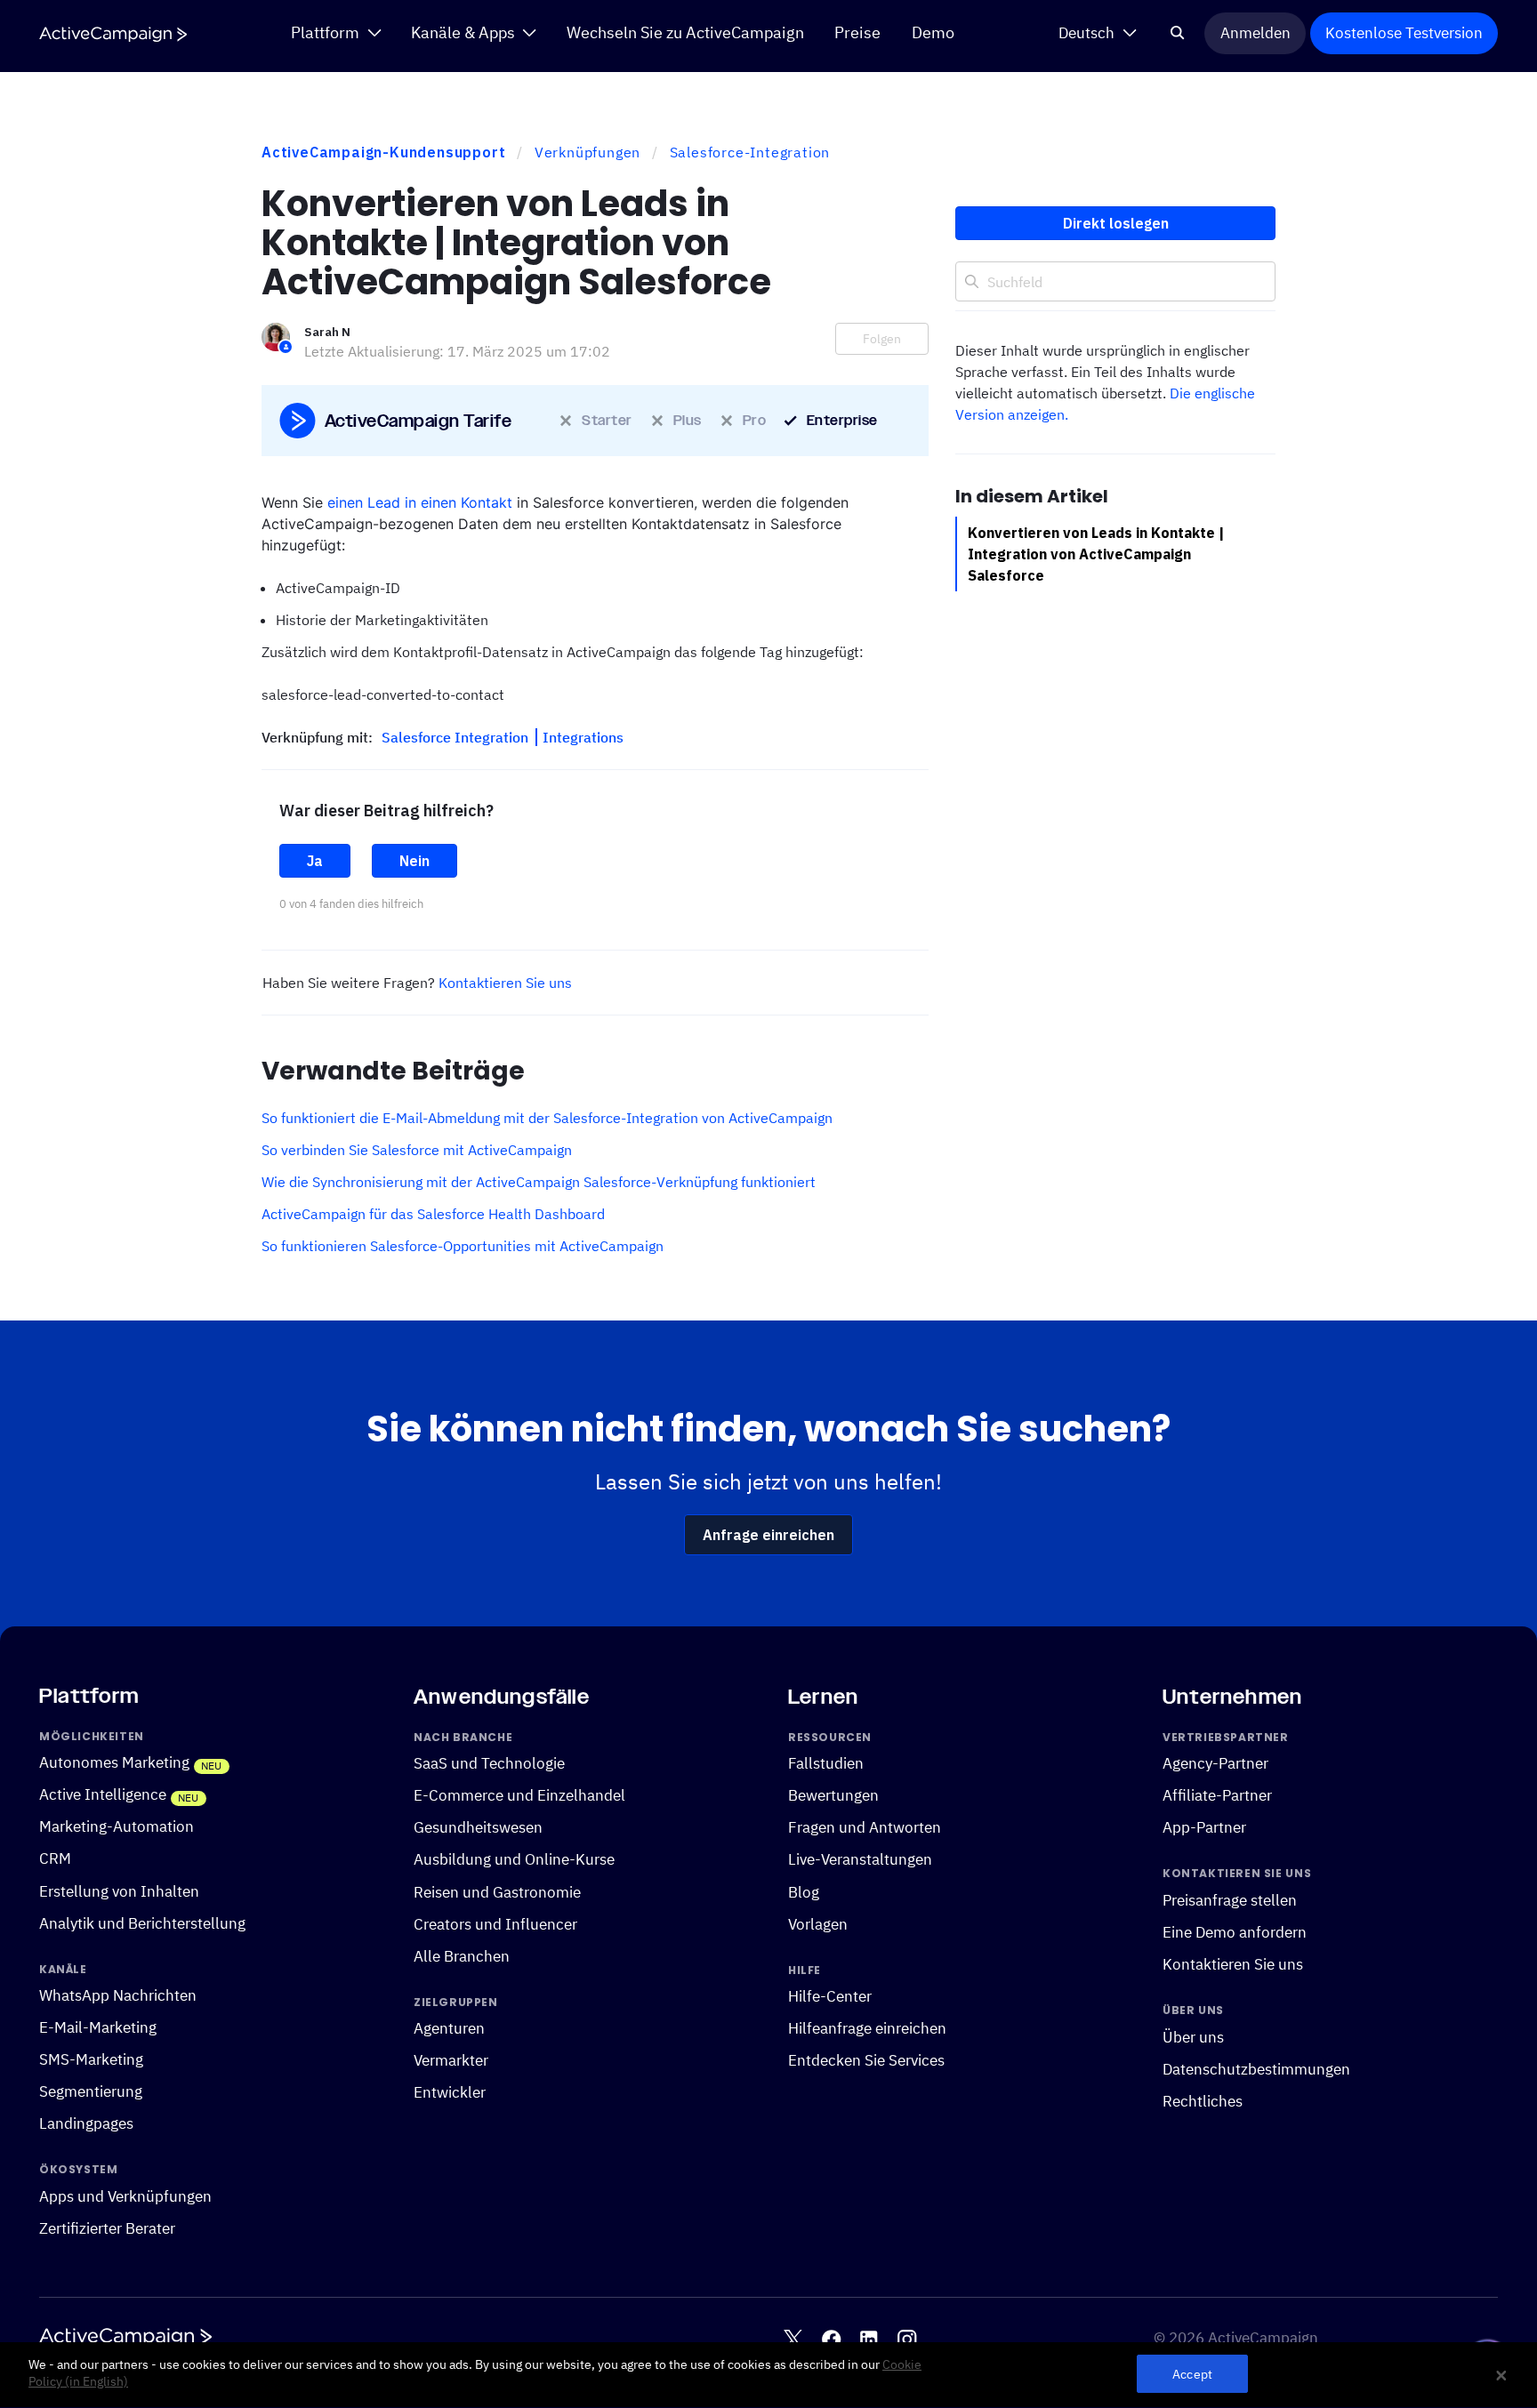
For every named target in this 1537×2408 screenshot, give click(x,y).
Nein (414, 861)
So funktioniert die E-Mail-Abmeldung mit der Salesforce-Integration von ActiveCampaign (547, 1118)
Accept (1192, 2375)
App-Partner (1204, 1827)
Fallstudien (826, 1763)
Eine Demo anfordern (1235, 1932)
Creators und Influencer (495, 1924)
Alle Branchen (462, 1956)
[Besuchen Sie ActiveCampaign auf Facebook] (831, 2339)
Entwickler (450, 2092)
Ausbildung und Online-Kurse (514, 1859)
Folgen (882, 339)
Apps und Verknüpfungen (125, 2196)
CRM (55, 1858)
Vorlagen (818, 1924)
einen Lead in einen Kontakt (420, 502)
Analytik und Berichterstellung (142, 1923)
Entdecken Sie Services (866, 2060)
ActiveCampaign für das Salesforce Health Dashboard (433, 1214)
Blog (804, 1891)
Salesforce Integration (457, 737)
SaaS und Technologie (489, 1763)
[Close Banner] (1501, 2375)
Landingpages (86, 2123)
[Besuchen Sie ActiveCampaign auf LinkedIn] (869, 2339)
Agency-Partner (1215, 1763)
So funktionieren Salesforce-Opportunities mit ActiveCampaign (463, 1246)
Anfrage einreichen (768, 1535)
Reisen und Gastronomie (497, 1891)
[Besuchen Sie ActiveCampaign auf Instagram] (907, 2339)
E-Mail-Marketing (98, 2027)
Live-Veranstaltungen (860, 1859)
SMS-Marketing (91, 2059)
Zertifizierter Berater (107, 2228)
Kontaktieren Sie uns (505, 983)
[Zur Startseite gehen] (113, 34)
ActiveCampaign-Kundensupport (383, 152)
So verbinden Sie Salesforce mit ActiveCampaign (417, 1150)
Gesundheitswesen (478, 1827)
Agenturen (449, 2028)
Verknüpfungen (587, 152)
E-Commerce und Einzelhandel (519, 1795)
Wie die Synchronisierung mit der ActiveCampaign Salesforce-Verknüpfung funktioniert (539, 1182)
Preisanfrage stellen (1230, 1900)
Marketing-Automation (117, 1826)
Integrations (583, 737)
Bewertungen (833, 1795)
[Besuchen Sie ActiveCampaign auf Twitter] (793, 2339)
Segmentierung (91, 2091)
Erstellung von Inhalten (119, 1890)
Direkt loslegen (1116, 223)
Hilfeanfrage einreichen (867, 2028)
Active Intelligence (103, 1794)
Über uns (1193, 2037)
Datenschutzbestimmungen (1256, 2069)
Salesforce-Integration (750, 152)
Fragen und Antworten (865, 1827)
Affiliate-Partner (1217, 1795)
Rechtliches (1203, 2101)
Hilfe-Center (830, 1996)
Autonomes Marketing (114, 1762)
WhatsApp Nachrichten (118, 1995)
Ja (315, 861)
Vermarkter (451, 2060)
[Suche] (1178, 33)
